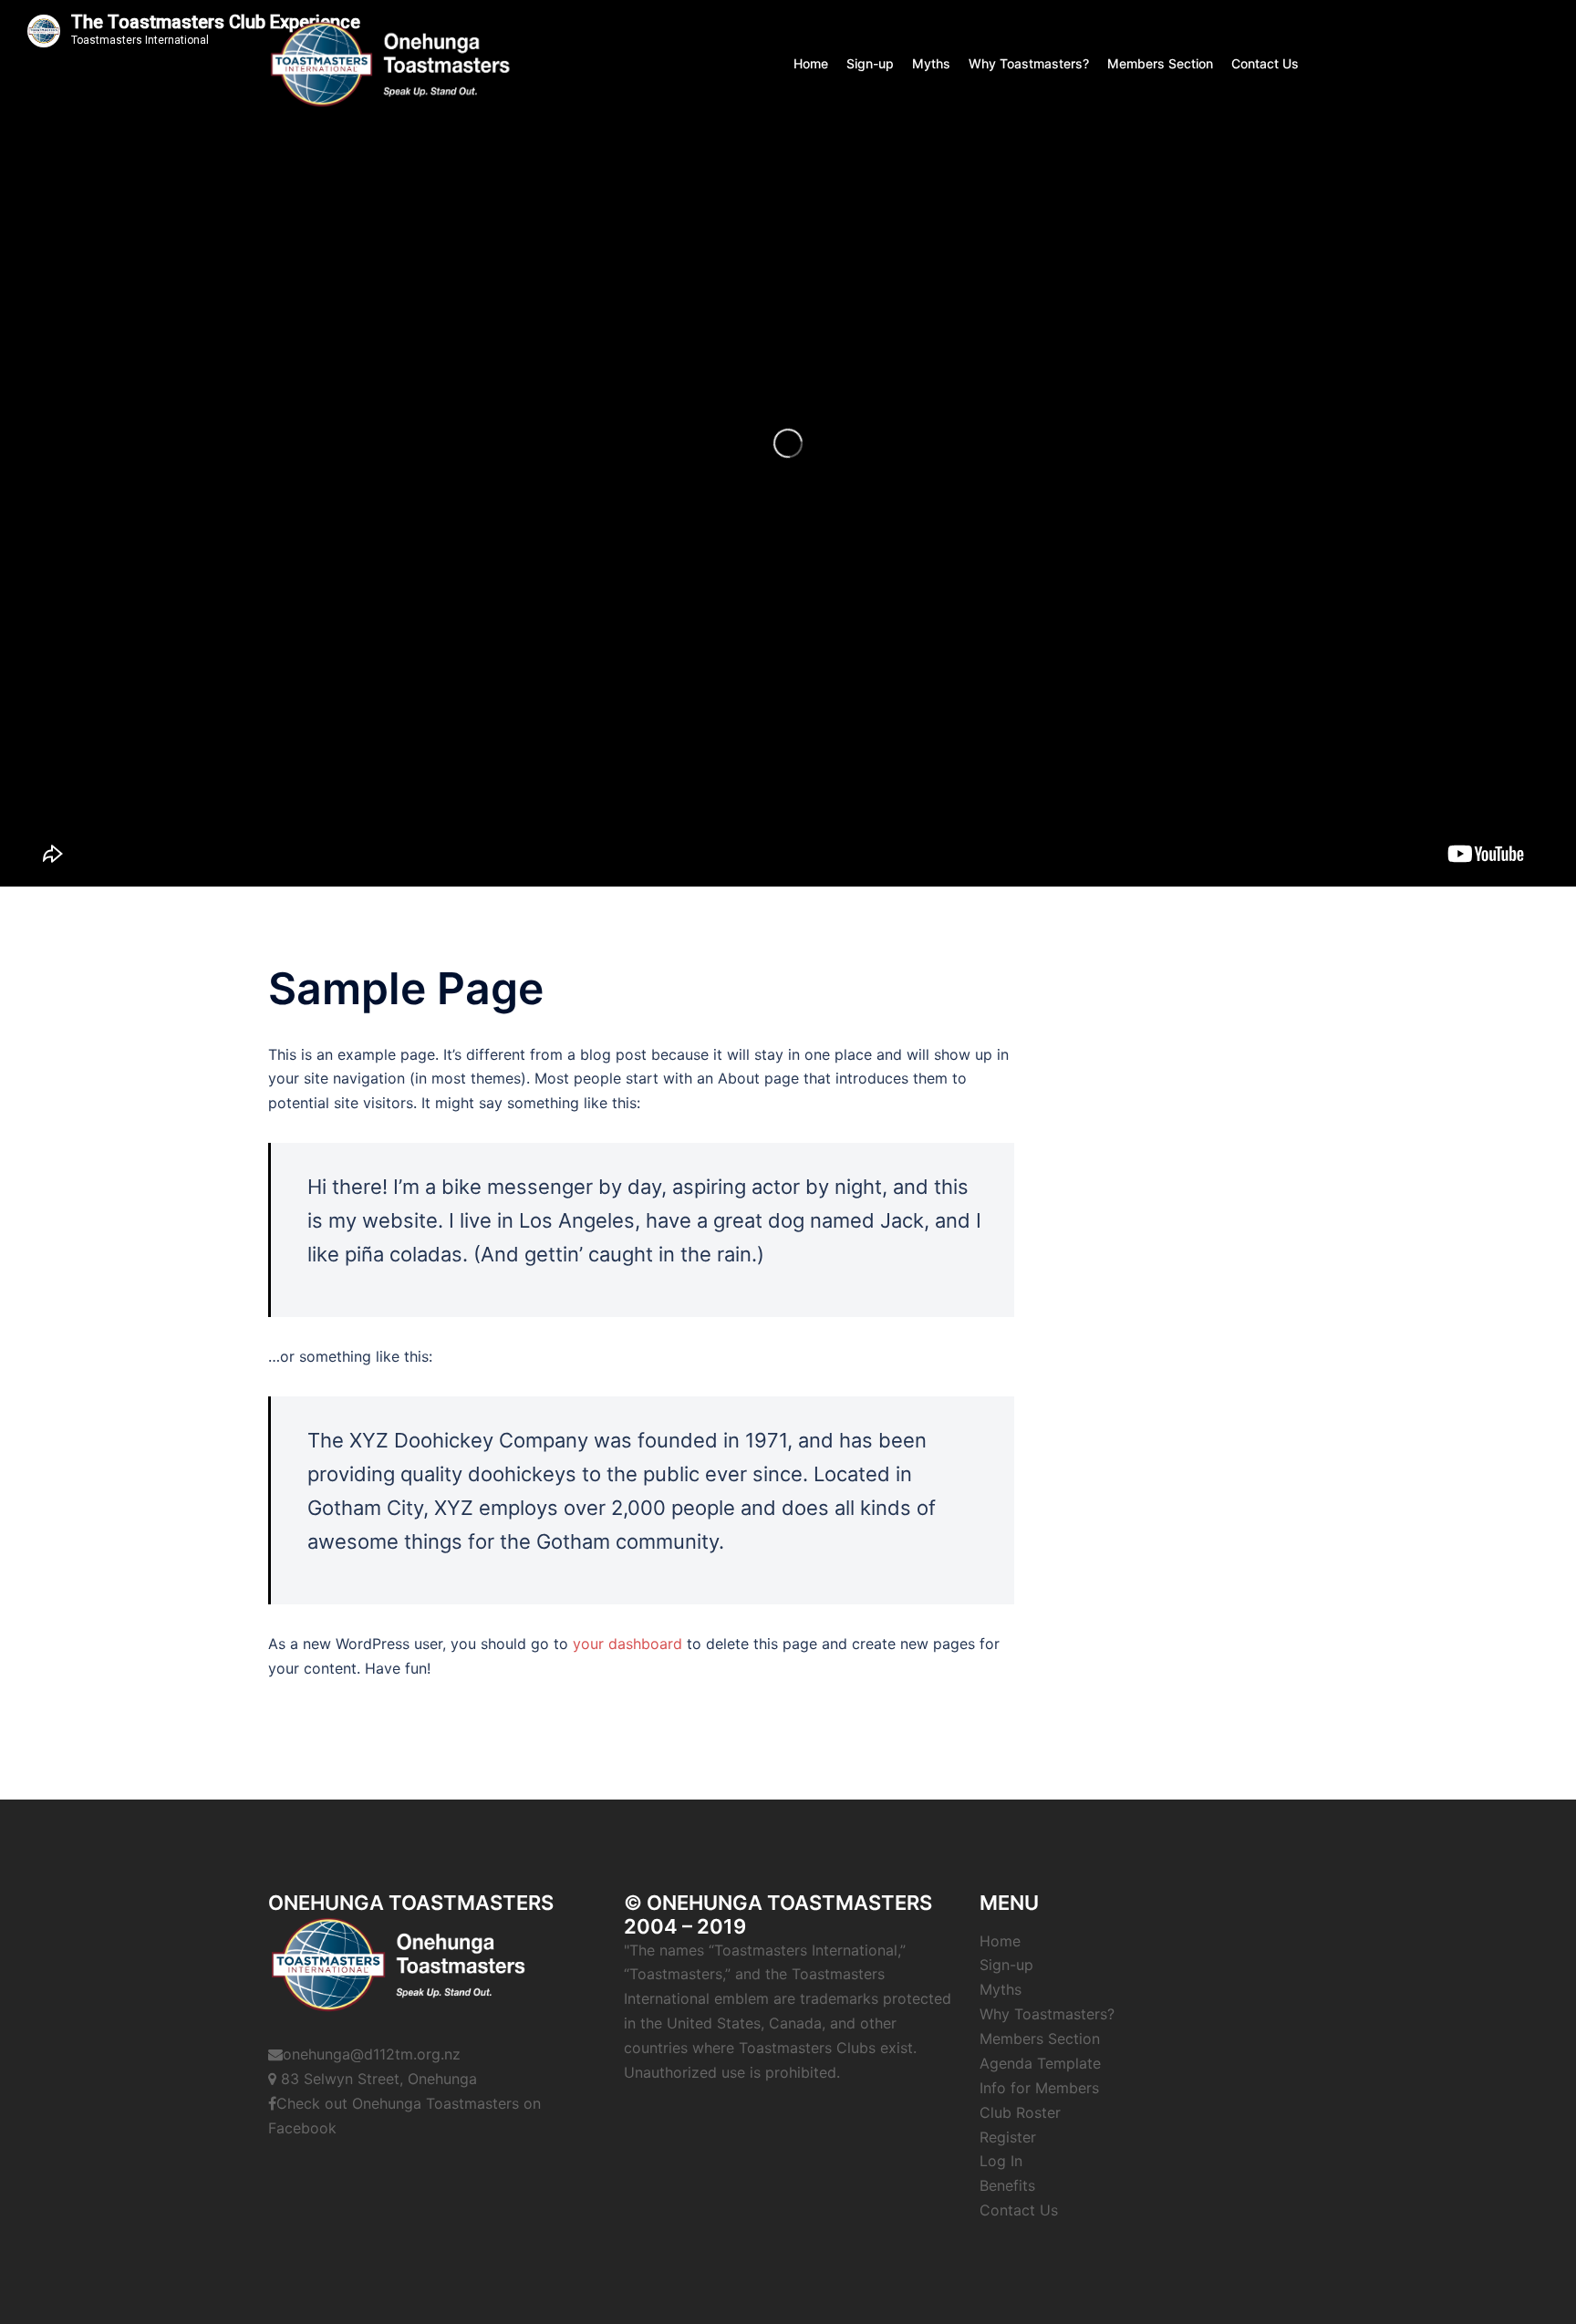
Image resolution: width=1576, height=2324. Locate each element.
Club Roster (1020, 2112)
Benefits (1007, 2185)
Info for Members (1039, 2088)
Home (811, 63)
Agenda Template (1040, 2063)
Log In (1001, 2161)
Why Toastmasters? (1029, 63)
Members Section (1160, 63)
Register (1008, 2137)
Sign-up (870, 63)
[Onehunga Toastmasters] (392, 62)
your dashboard (627, 1644)
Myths (931, 63)
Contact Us (1265, 63)
